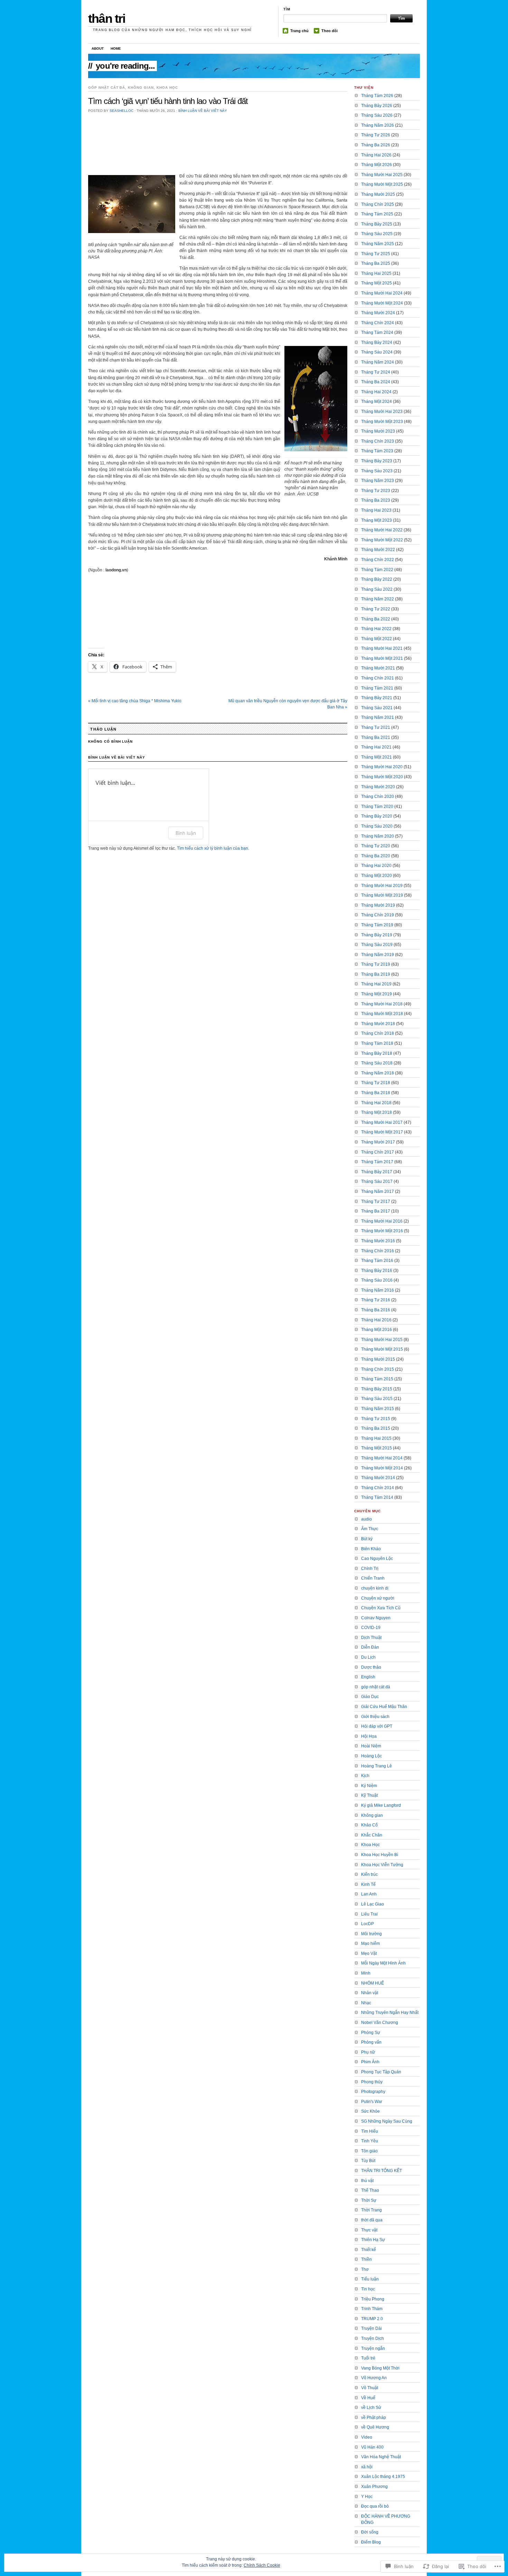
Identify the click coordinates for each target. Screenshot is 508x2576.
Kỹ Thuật (369, 1795)
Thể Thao (370, 2190)
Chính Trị (370, 1569)
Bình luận (186, 833)
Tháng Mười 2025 (378, 194)
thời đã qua (372, 2220)
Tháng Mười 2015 (378, 1359)
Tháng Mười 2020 (378, 787)
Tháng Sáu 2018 (377, 1063)
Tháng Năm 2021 (378, 717)
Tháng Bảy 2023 (377, 461)
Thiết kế (369, 2250)
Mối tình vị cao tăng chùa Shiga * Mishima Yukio (135, 701)
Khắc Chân (372, 1835)
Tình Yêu (370, 2141)
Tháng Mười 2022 (378, 550)
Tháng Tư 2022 (376, 609)
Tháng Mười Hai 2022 (382, 530)
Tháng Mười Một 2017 (382, 1132)
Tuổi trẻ (368, 2358)
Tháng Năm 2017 (378, 1191)
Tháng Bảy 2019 (377, 935)
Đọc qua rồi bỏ (375, 2506)
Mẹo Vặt (369, 1953)
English (368, 1677)
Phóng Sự (371, 2033)
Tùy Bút (368, 2161)
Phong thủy (372, 2082)
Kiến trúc (369, 1874)
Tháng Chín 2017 (378, 1152)
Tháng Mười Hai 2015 (382, 1340)
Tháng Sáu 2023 (377, 471)
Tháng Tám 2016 (377, 1261)
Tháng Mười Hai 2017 (382, 1122)
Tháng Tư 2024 (376, 372)
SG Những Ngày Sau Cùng (387, 2121)
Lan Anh (369, 1894)
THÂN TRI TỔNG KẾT (382, 2171)
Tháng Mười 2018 (378, 1024)
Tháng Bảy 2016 (377, 1271)
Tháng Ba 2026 (376, 145)
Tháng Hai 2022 (376, 629)
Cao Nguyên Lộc (377, 1559)
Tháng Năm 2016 (378, 1290)
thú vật (367, 2181)
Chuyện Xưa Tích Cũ (381, 1608)
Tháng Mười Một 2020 (382, 777)
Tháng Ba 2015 (376, 1428)
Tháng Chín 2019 (378, 915)
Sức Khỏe (370, 2111)
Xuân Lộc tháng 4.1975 (383, 2477)
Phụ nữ (368, 2052)
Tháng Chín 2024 (378, 323)
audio (366, 1519)
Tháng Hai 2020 (376, 866)
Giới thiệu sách (375, 1717)
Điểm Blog (371, 2542)
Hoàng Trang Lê (377, 1766)
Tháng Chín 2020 (378, 797)
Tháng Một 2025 (377, 283)
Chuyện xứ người (378, 1598)
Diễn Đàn (370, 1647)
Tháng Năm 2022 (378, 599)
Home (116, 49)
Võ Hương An (374, 2378)
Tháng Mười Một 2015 (382, 1349)
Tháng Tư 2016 (376, 1300)
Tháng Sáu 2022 (377, 589)
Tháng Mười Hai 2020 (382, 767)
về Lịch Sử (371, 2408)
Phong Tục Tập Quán (381, 2072)
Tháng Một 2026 (377, 165)
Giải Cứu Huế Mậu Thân (384, 1707)
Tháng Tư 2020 (376, 846)
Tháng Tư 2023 (376, 491)
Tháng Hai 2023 (376, 510)
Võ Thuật (370, 2388)
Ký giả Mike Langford (381, 1805)
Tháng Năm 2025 (378, 244)
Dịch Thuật (371, 1638)
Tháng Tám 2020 (377, 807)
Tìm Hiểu (370, 2131)
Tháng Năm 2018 (378, 1073)
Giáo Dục (370, 1697)
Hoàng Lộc (371, 1756)
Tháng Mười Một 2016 (382, 1231)
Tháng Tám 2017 (377, 1162)
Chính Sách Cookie (262, 2565)
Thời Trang (371, 2210)
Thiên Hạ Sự (373, 2240)
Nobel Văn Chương (380, 2023)
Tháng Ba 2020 (376, 856)
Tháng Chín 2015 (378, 1369)
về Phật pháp (374, 2418)
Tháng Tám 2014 (377, 1497)
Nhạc (366, 2003)
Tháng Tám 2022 (377, 570)
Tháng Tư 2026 (376, 135)
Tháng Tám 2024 (377, 332)
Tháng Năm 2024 (378, 362)
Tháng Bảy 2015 (377, 1389)
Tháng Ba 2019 (376, 974)
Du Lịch (368, 1657)
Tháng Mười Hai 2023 (382, 412)
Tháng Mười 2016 (378, 1241)
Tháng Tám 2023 (377, 451)
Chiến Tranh (373, 1578)
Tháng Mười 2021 (378, 668)
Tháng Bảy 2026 (377, 106)
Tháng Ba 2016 (376, 1310)
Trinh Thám (372, 2309)
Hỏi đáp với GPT (377, 1726)
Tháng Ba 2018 (376, 1093)
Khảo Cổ (369, 1825)
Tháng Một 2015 (377, 1448)
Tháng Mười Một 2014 (382, 1468)
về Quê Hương (375, 2427)
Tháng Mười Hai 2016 (382, 1221)
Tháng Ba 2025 (376, 263)
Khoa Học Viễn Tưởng (382, 1865)
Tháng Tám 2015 (377, 1379)
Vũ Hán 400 (372, 2447)
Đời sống (370, 2532)
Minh (366, 1973)
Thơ (365, 2269)
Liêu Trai (369, 1914)
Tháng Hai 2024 (376, 392)
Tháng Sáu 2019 (377, 945)
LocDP (368, 1924)
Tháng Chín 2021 (378, 678)
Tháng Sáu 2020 (377, 826)
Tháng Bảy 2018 (377, 1053)
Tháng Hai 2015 (376, 1438)
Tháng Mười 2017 (378, 1142)
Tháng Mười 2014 (378, 1478)
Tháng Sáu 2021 (377, 708)
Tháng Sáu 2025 (377, 234)
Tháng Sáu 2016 (377, 1280)
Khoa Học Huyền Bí (380, 1855)
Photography (373, 2092)
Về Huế (368, 2398)
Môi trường (371, 1934)
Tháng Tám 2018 (377, 1043)
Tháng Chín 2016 (378, 1251)
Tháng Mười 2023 (378, 431)
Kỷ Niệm (369, 1786)
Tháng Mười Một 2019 (382, 895)
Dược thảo (371, 1667)
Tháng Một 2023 (377, 520)
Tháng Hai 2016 (376, 1320)
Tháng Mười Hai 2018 (382, 1004)
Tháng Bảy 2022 (377, 579)
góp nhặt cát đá (107, 88)
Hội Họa (369, 1736)
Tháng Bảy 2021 (377, 698)
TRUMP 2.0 (372, 2319)
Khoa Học (167, 88)
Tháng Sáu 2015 (377, 1399)
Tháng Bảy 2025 (377, 224)
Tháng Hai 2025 (376, 273)
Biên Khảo (371, 1549)
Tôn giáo (369, 2151)
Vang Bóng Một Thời (380, 2368)
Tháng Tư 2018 (376, 1083)
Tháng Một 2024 (377, 402)
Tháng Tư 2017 (376, 1202)
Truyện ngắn (373, 2348)
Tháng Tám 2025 (377, 214)
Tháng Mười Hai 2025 (382, 175)
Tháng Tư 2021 (376, 727)
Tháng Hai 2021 (376, 747)
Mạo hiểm (370, 1943)
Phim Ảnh (370, 2062)
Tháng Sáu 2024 (377, 352)
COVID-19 (371, 1628)
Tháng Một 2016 (377, 1330)
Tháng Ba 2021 (376, 737)
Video (367, 2437)
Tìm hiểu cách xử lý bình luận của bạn (213, 848)
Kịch (365, 1776)
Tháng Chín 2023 (378, 441)
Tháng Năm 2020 (378, 836)
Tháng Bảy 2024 (377, 342)
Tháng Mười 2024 (378, 313)
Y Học (367, 2497)
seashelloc (121, 111)
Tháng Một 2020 (377, 876)
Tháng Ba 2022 (376, 619)
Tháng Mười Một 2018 (382, 1014)
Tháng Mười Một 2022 (382, 540)
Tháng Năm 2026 (378, 125)
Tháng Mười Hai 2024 (382, 293)
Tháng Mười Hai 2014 (382, 1458)
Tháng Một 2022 (377, 639)
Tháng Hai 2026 (376, 155)
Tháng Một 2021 (377, 757)
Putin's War (372, 2102)
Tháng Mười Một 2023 (382, 422)
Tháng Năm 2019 (378, 955)
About (98, 49)
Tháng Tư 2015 (376, 1419)
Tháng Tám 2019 (377, 925)
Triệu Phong (373, 2299)
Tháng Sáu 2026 (377, 115)
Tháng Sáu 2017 (377, 1181)
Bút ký (367, 1539)
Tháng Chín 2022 (378, 560)
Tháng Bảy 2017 (377, 1172)
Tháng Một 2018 (377, 1112)
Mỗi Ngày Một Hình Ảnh (383, 1963)
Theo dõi (330, 31)
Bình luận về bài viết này (203, 111)
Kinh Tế (368, 1884)
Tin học (368, 2289)
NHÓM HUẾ (373, 1983)
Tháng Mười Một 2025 (382, 184)
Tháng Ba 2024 (376, 382)
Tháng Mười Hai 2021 (382, 648)
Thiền (366, 2259)
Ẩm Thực (370, 1529)
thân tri (107, 18)
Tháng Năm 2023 (378, 481)
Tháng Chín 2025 (378, 204)
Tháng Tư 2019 (376, 964)
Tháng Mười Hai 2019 (382, 886)
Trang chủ (299, 31)
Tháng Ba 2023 (376, 500)
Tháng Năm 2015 (378, 1409)
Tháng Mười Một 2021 (382, 658)
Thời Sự (369, 2200)
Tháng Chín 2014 (378, 1488)
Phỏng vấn (371, 2042)
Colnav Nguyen (376, 1618)
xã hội (367, 2467)
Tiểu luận (370, 2279)
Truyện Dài (371, 2328)
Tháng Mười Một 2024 (382, 303)
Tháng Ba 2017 (376, 1211)
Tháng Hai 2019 (376, 984)
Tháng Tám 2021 (377, 688)
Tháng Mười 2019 (378, 905)
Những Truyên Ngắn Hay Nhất (390, 2013)
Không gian (141, 88)
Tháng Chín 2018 (378, 1033)
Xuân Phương (374, 2487)
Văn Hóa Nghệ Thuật (381, 2457)
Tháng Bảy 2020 (377, 816)
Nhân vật (370, 1993)
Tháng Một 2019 (377, 994)
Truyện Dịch (373, 2338)
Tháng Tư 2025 (376, 254)
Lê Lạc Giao (373, 1904)
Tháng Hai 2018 (376, 1103)
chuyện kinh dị (375, 1588)
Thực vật (369, 2230)
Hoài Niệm (371, 1746)
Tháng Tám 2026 (377, 96)
